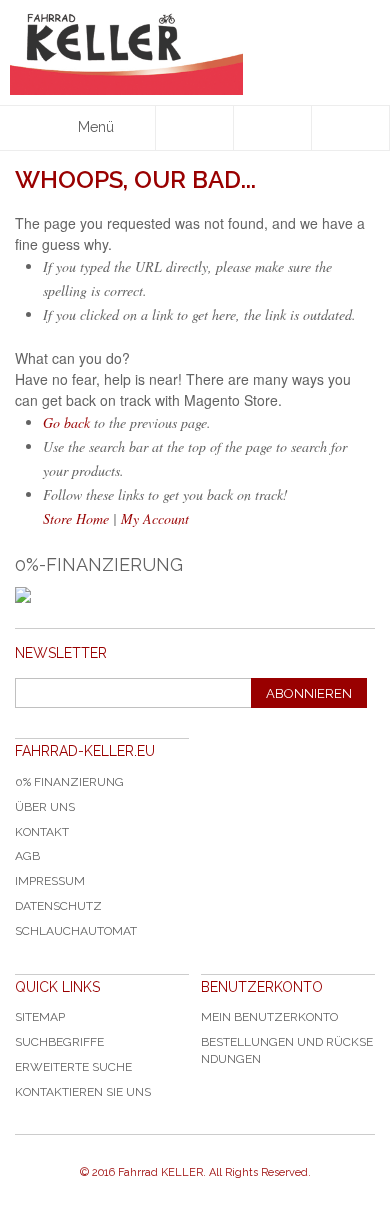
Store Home (76, 518)
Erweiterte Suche (73, 1067)
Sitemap (40, 1017)
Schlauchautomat (76, 931)
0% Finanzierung (69, 782)
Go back (66, 422)
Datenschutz (58, 906)
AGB (27, 856)
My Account (155, 518)
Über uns (45, 807)
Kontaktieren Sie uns (83, 1092)
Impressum (50, 881)
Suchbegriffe (59, 1042)
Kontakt (42, 832)
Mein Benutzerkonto (269, 1017)
